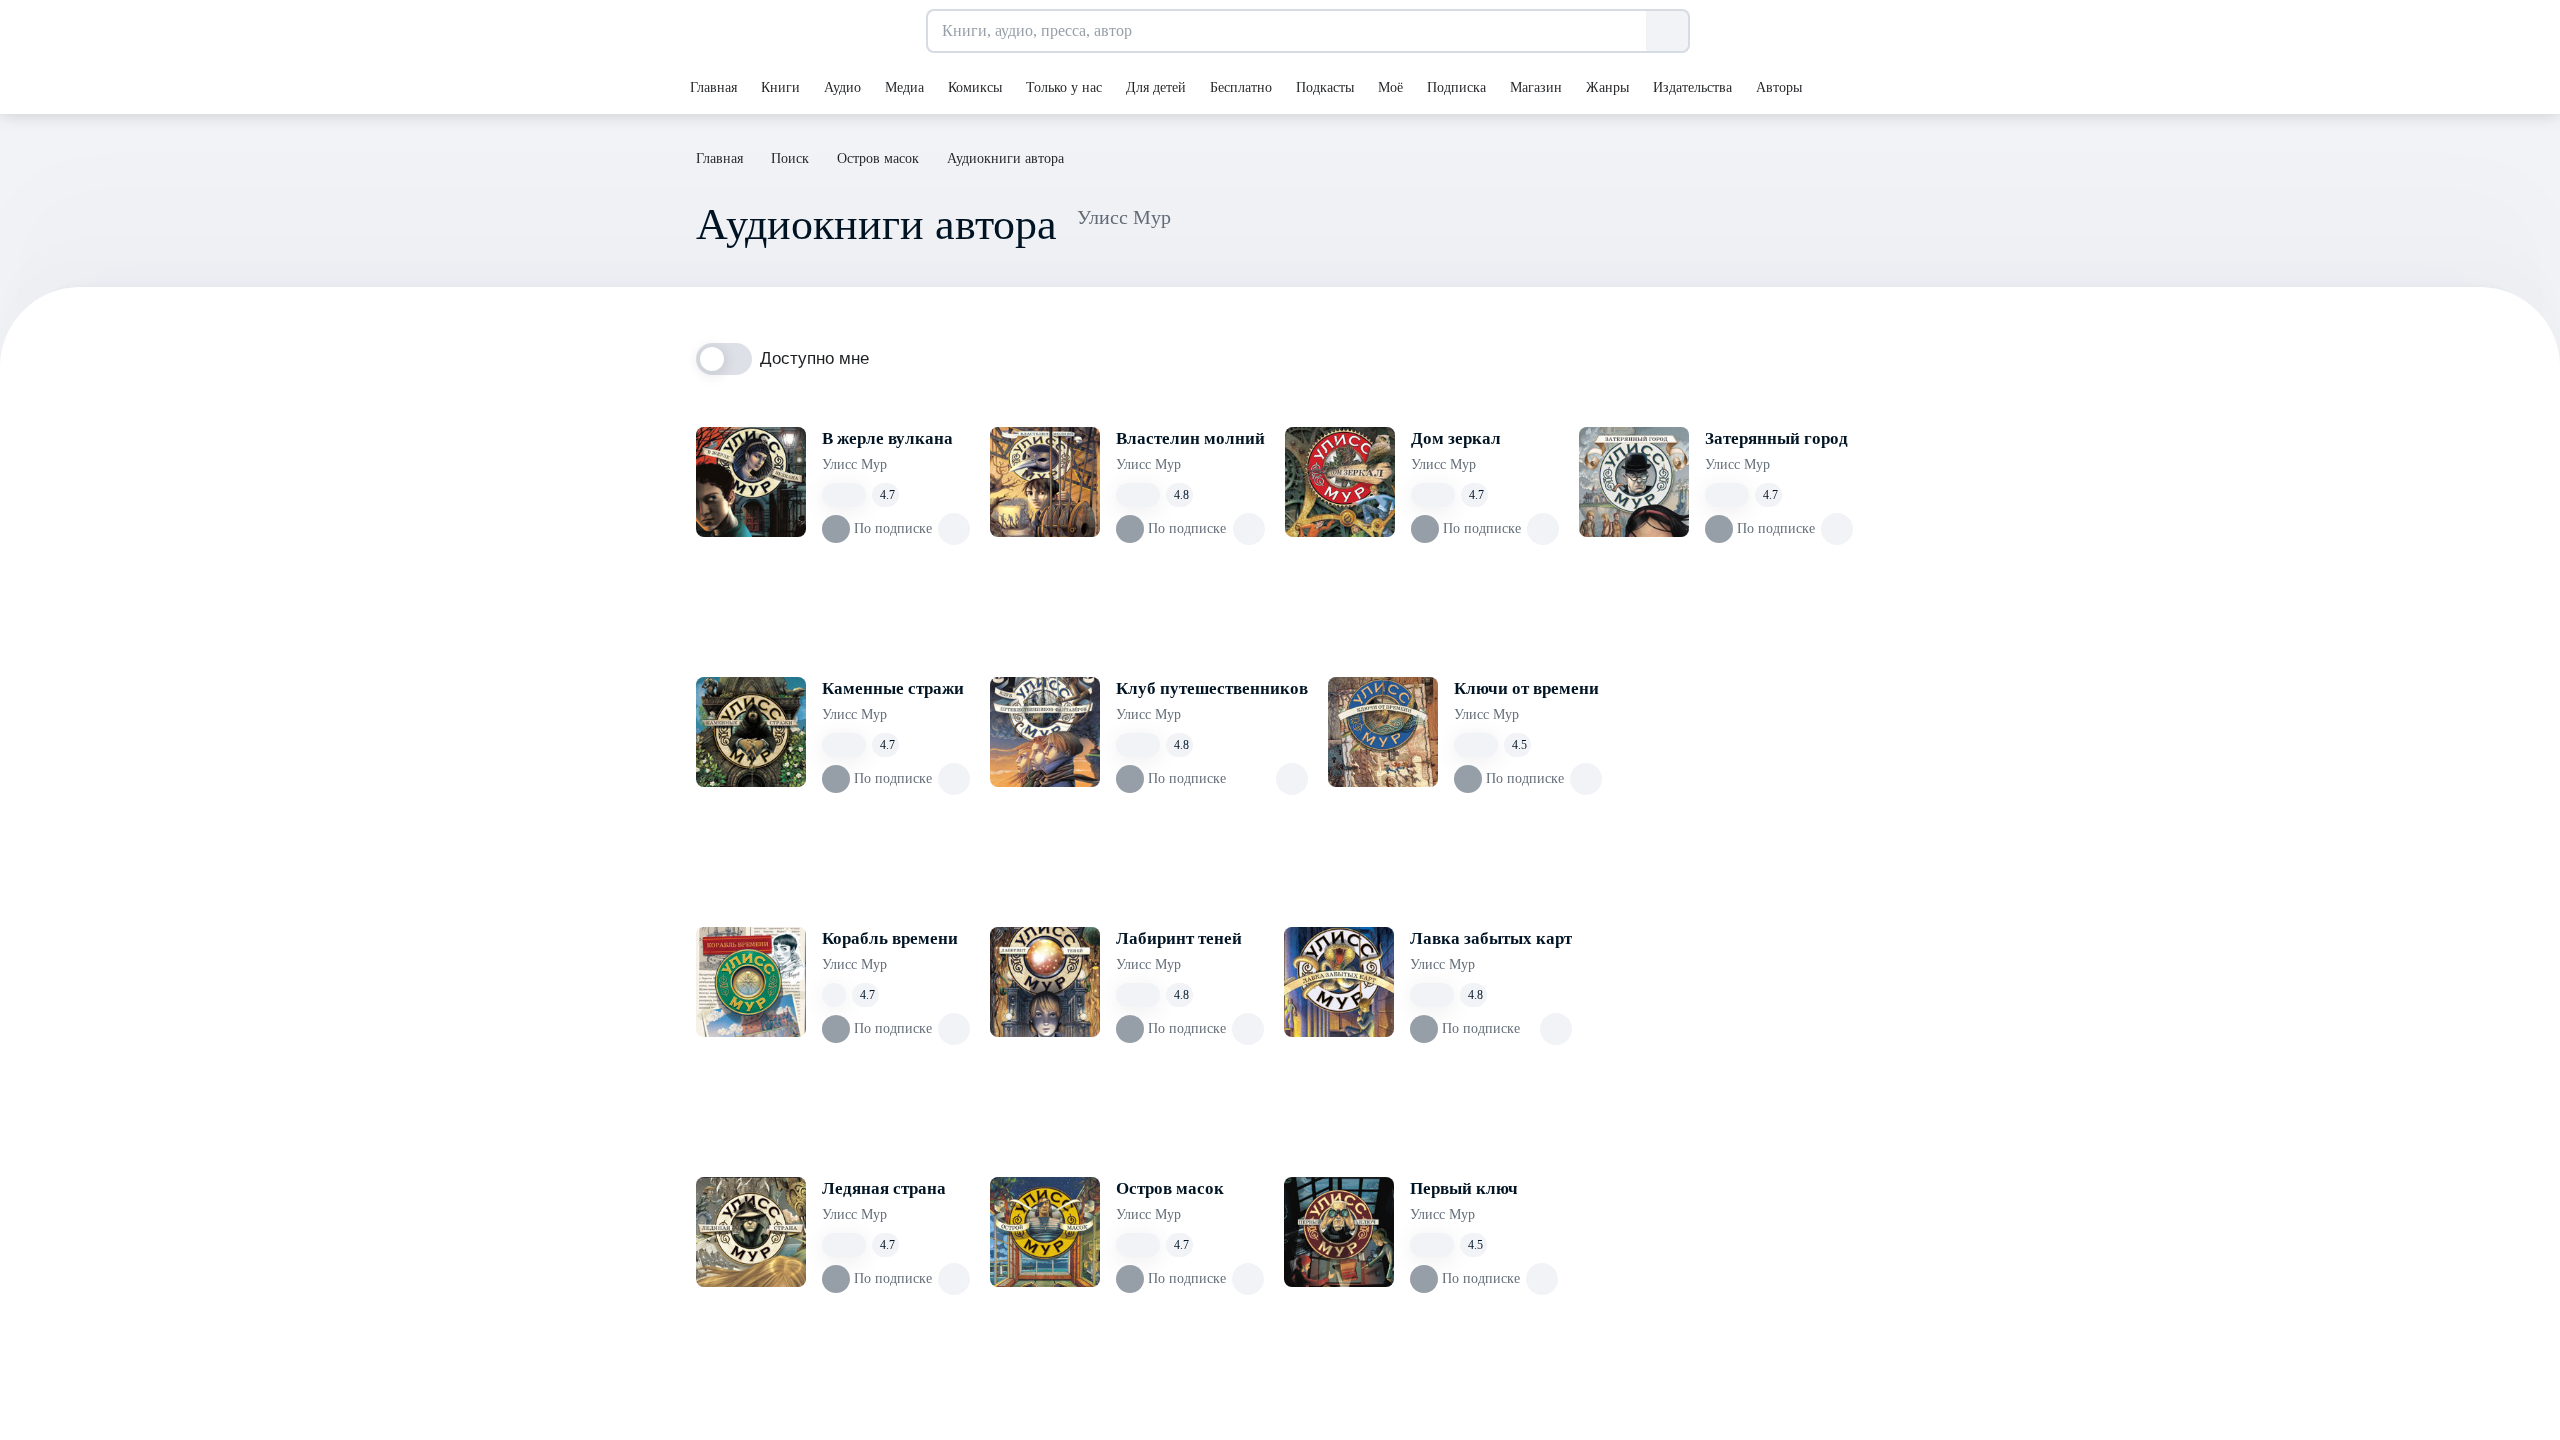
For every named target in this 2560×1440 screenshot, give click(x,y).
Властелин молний (1190, 438)
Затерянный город (1776, 438)
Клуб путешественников (1212, 688)
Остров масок (1170, 1188)
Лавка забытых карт (1491, 938)
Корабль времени (890, 938)
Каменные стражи (893, 688)
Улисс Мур (854, 464)
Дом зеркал (1456, 438)
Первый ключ (1464, 1188)
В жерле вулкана (887, 438)
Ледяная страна (884, 1188)
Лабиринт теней (1179, 938)
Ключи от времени (1526, 688)
